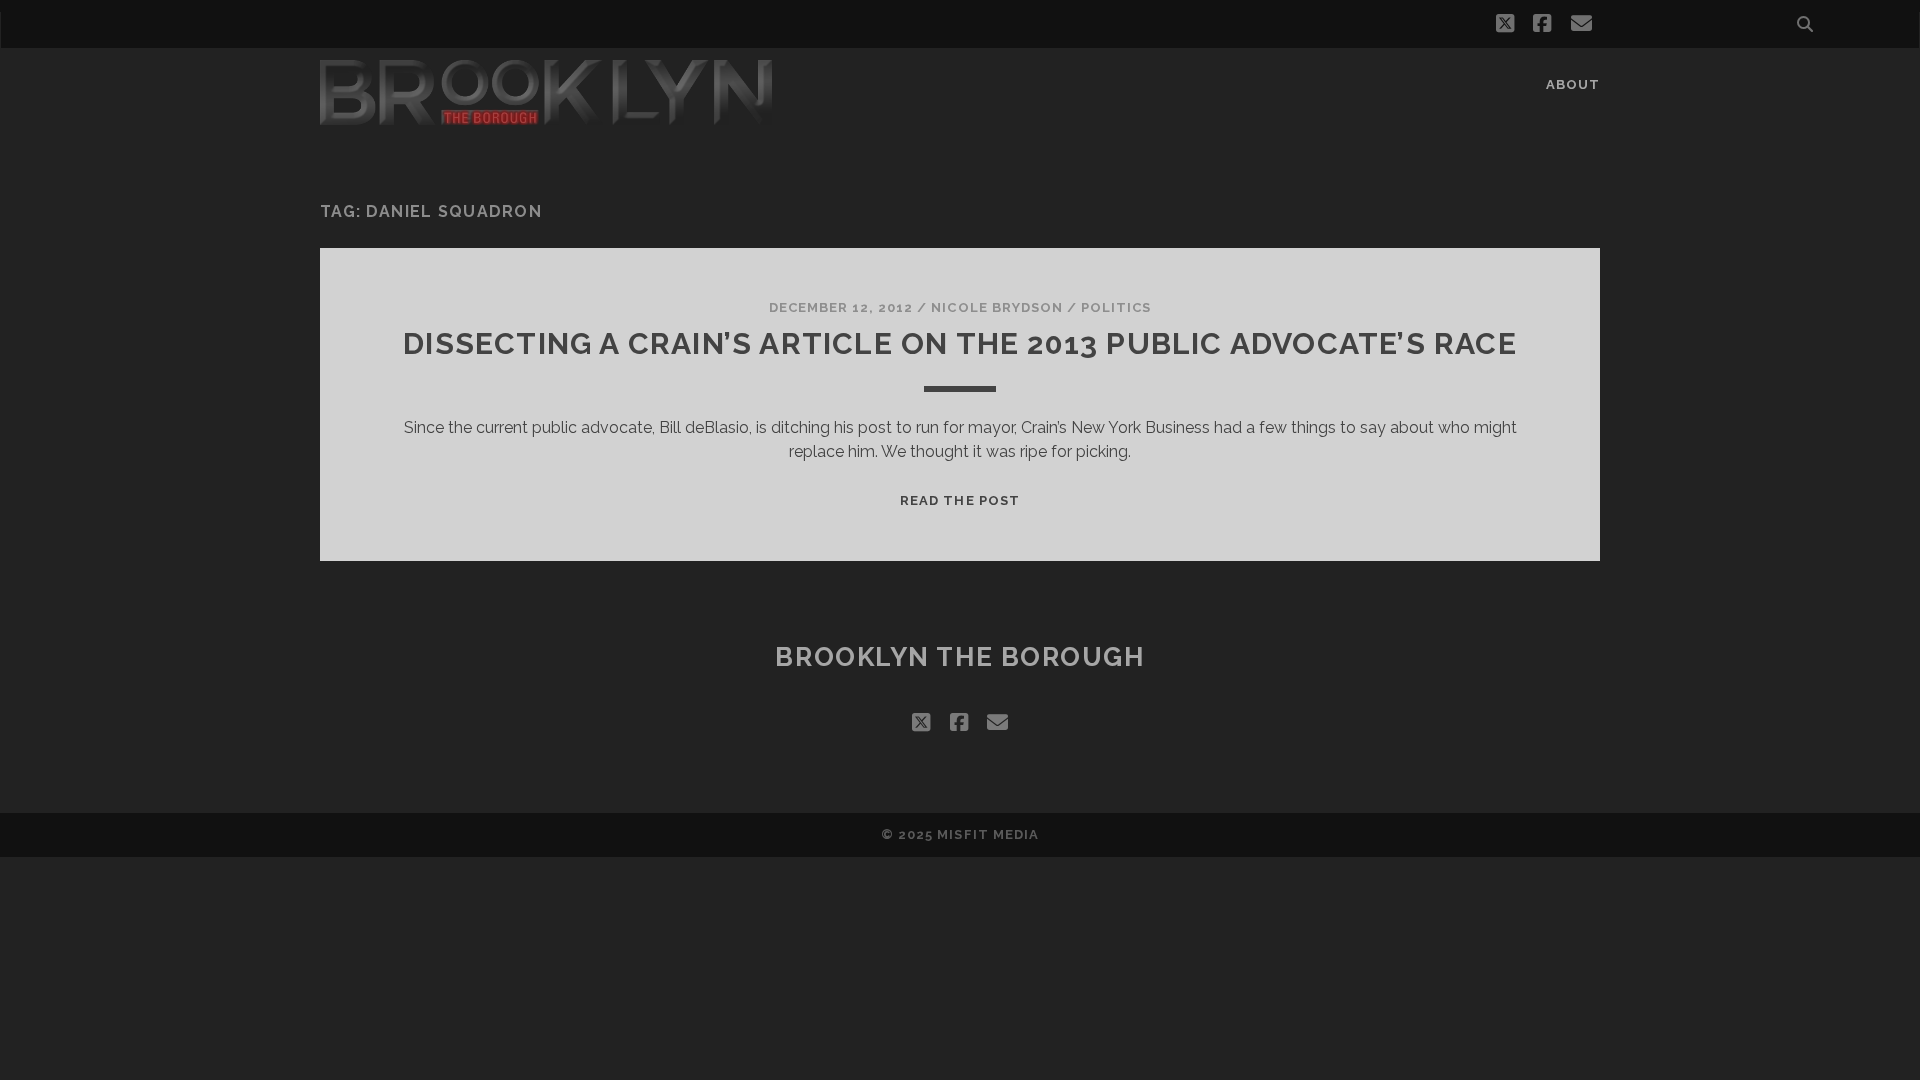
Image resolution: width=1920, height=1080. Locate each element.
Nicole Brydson (997, 307)
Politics (1116, 307)
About (1573, 84)
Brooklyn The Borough (959, 657)
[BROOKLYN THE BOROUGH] (546, 116)
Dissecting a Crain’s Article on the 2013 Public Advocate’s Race (960, 343)
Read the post (960, 500)
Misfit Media (988, 834)
